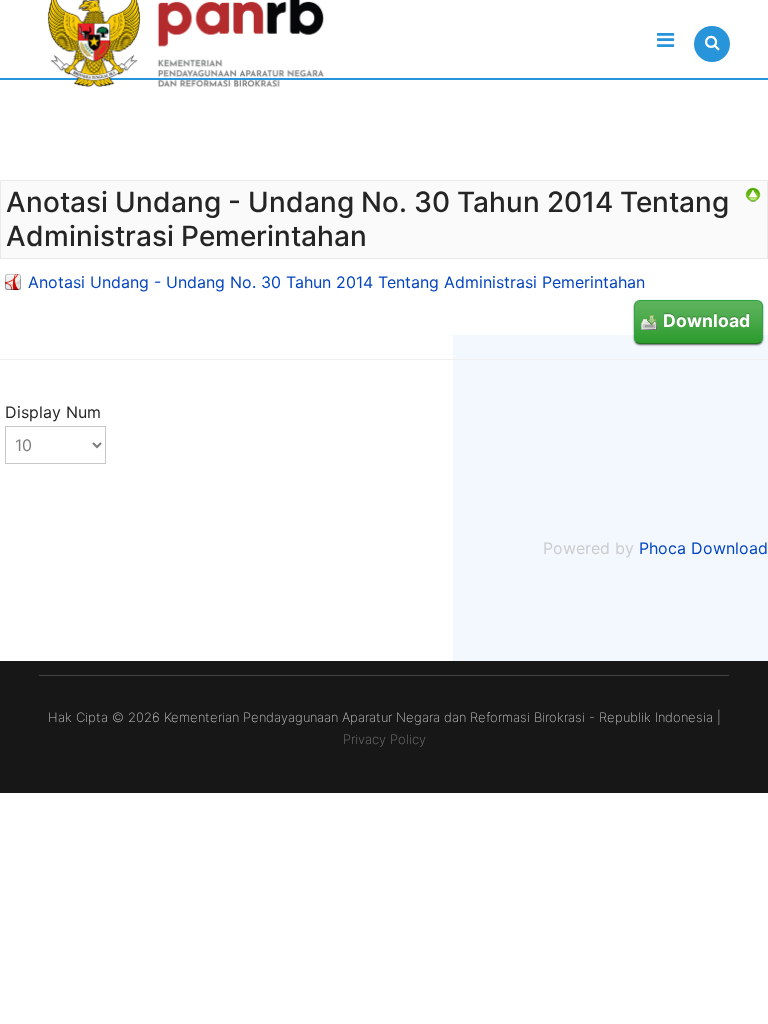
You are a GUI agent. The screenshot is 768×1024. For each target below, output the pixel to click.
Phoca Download (703, 548)
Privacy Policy (384, 739)
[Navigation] (665, 40)
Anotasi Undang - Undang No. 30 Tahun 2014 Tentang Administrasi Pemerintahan (336, 282)
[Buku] (753, 195)
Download (706, 320)
